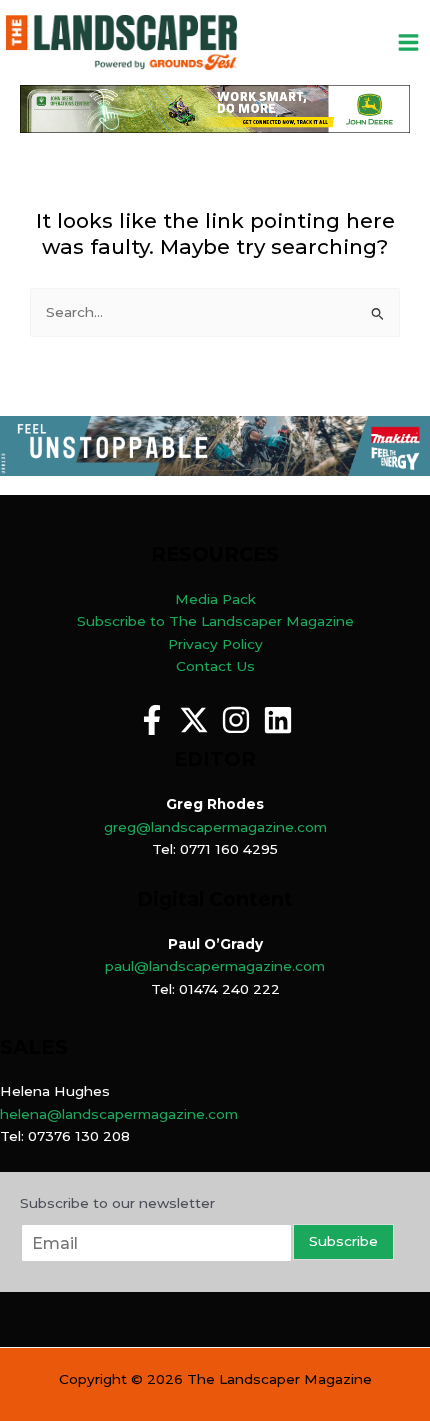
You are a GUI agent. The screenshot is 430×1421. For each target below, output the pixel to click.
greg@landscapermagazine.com (215, 827)
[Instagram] (236, 720)
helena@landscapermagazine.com (119, 1114)
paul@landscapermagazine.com (215, 966)
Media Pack (215, 599)
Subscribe (343, 1241)
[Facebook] (152, 720)
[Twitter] (194, 720)
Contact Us (215, 666)
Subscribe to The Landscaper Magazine (215, 621)
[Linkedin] (278, 720)
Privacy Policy (215, 644)
